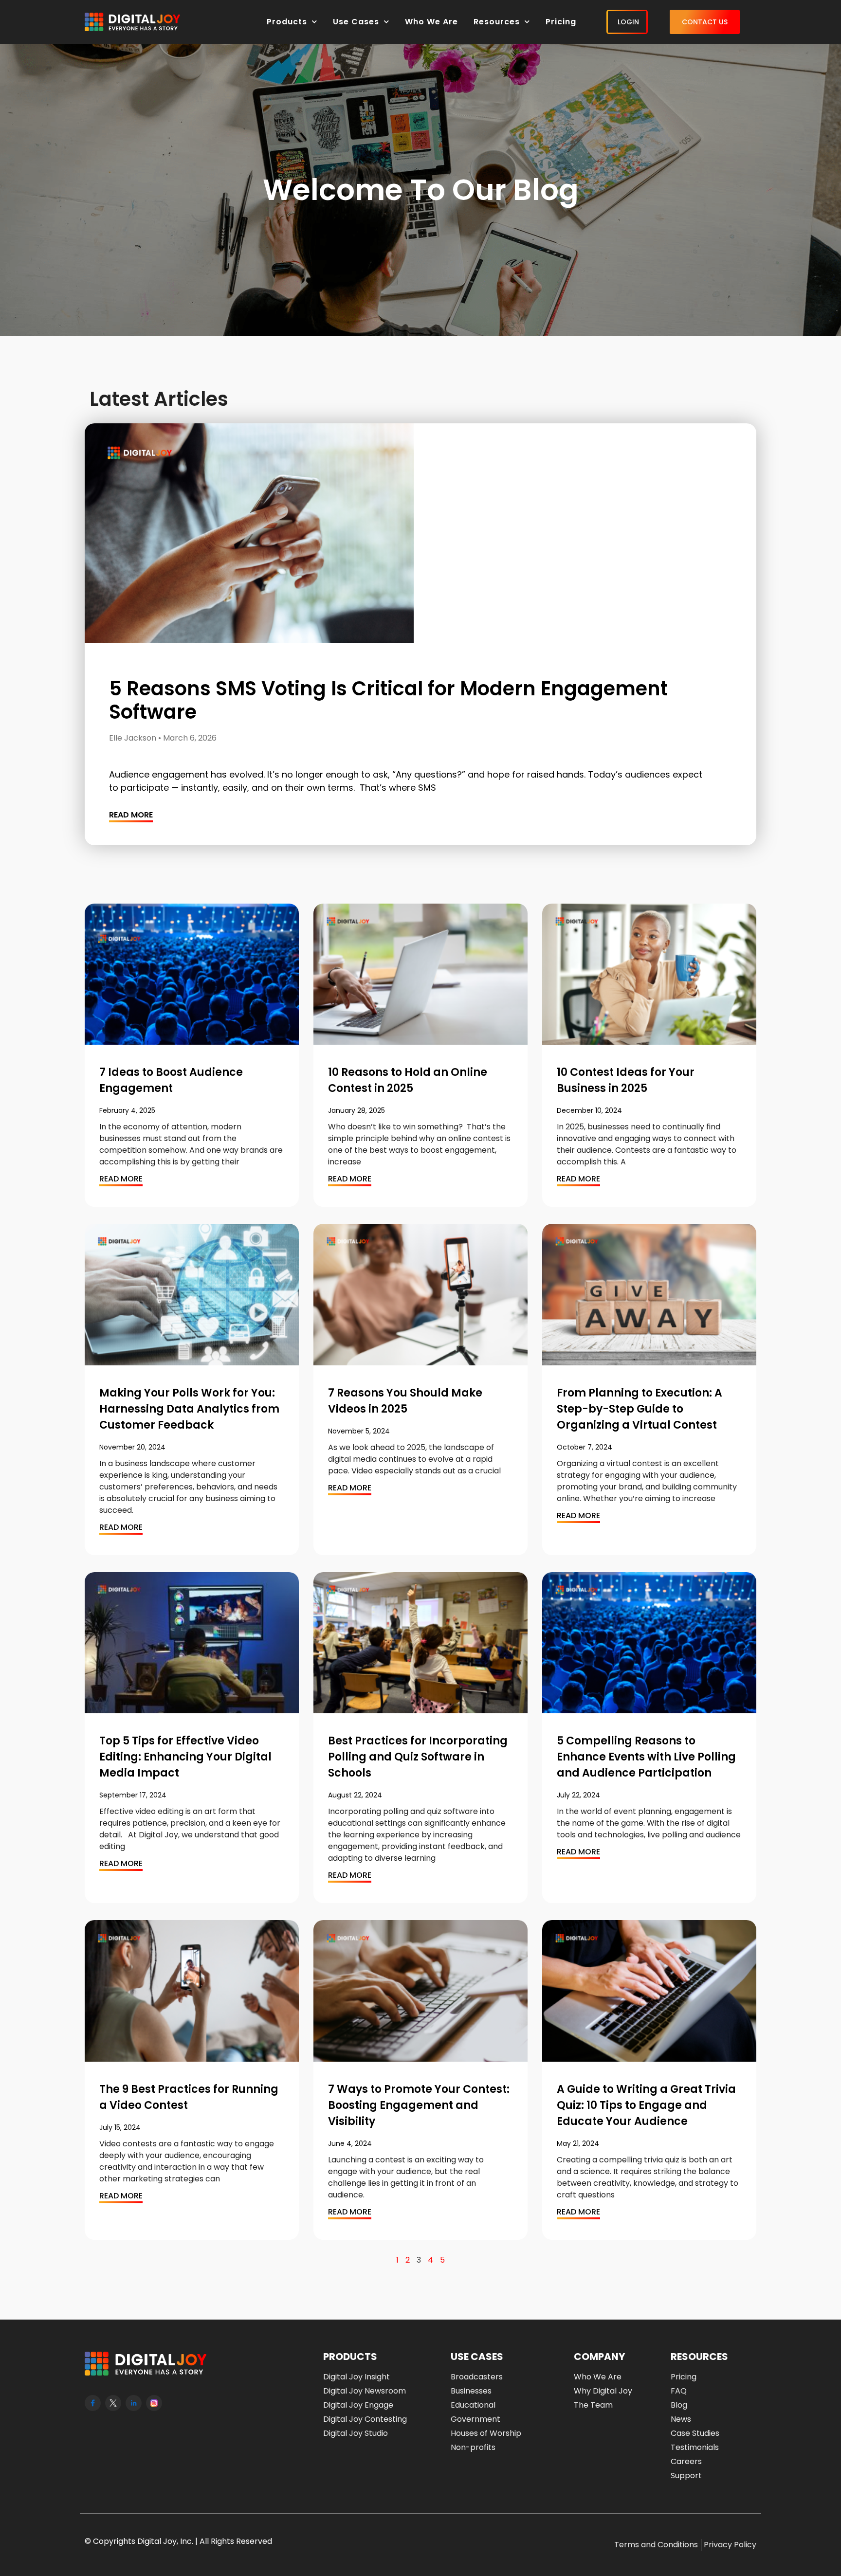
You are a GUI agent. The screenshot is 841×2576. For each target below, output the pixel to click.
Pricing (561, 22)
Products (287, 22)
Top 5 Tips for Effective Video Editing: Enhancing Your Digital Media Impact (185, 1757)
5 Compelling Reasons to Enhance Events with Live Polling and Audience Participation (646, 1757)
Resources (497, 22)
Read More (131, 815)
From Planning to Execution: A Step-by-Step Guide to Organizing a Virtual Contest (640, 1409)
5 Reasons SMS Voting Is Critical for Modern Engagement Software (388, 700)
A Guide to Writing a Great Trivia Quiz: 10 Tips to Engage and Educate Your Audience (646, 2105)
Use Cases (356, 22)
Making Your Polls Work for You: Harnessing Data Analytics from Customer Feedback (189, 1409)
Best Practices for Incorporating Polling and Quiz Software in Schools (418, 1757)
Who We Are (431, 22)
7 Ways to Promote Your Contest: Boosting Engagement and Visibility (419, 2105)
